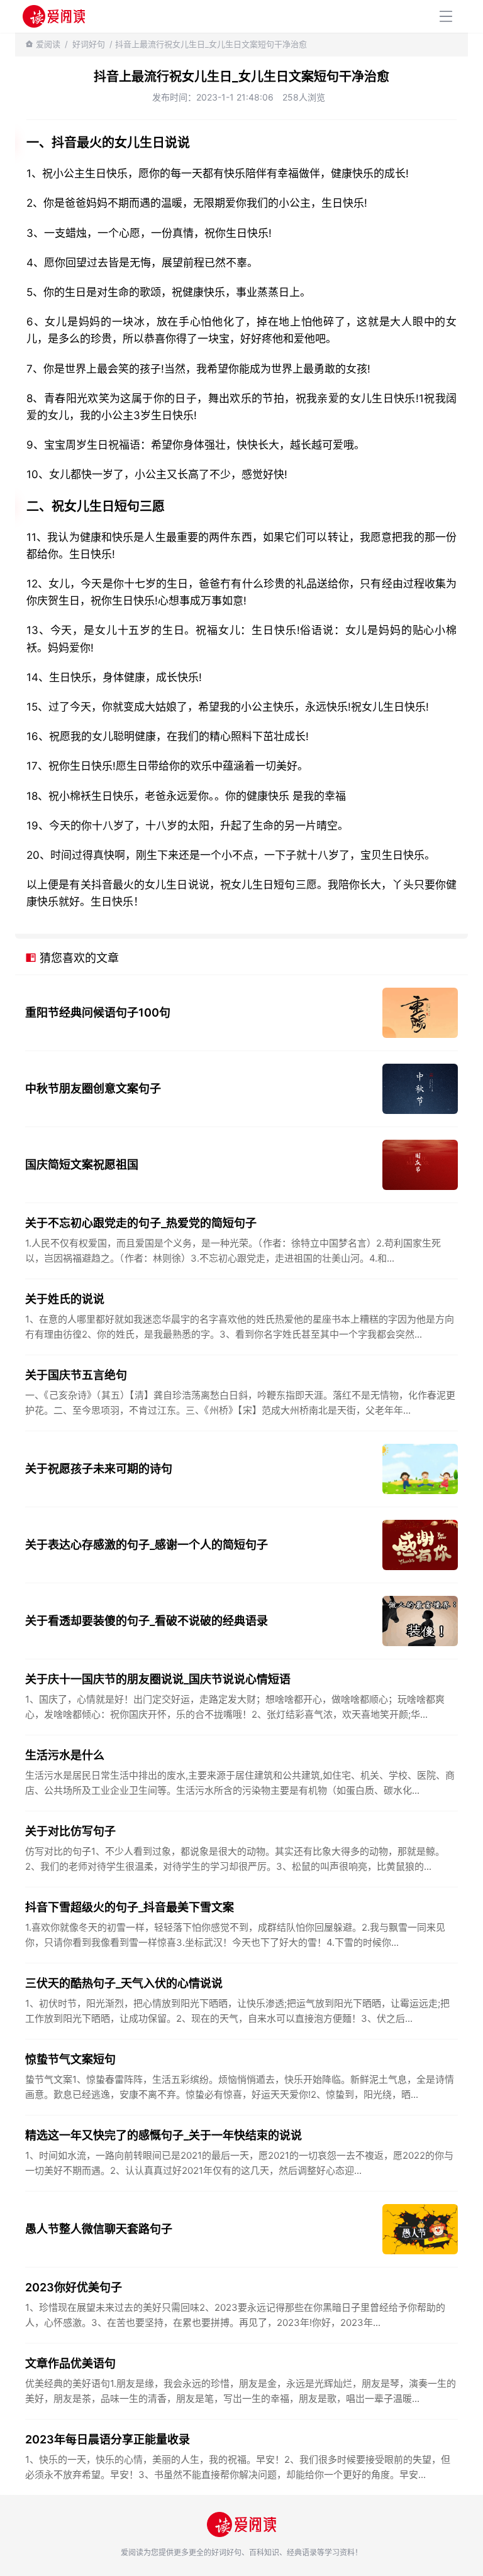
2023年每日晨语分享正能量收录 (108, 2439)
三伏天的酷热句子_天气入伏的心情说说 (124, 1983)
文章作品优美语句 (70, 2363)
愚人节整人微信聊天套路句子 (99, 2229)
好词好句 (89, 44)
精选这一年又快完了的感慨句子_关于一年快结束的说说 (164, 2135)
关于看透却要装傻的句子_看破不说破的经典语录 (147, 1621)
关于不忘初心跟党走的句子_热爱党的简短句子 (141, 1223)
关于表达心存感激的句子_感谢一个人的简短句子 (147, 1545)
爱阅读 (48, 44)
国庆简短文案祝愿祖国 (82, 1165)
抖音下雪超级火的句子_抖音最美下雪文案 (130, 1907)
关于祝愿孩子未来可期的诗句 (99, 1469)
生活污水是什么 (65, 1755)
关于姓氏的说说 (65, 1299)
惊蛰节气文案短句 (70, 2059)
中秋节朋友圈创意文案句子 (93, 1089)
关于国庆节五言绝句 (76, 1375)
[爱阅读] (54, 16)
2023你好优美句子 (74, 2287)
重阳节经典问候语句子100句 (98, 1012)
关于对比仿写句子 (70, 1831)
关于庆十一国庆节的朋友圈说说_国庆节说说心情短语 (158, 1679)
